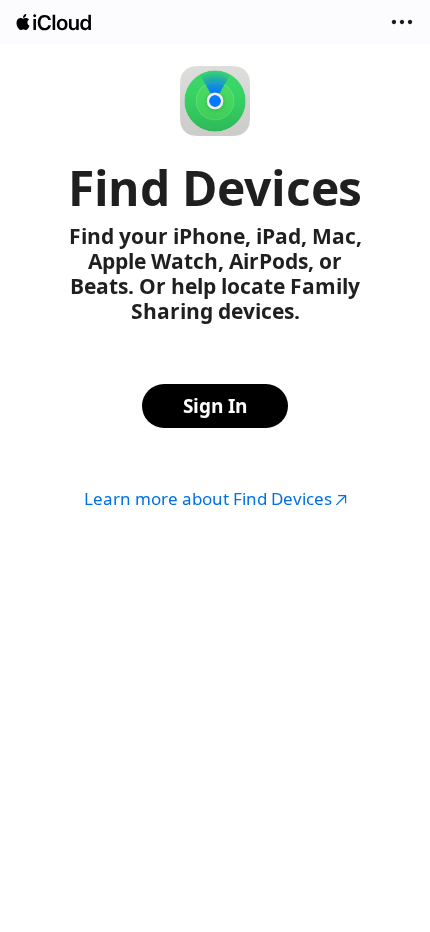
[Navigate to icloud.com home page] (55, 22)
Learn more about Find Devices (208, 498)
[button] (402, 22)
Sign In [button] (215, 406)
